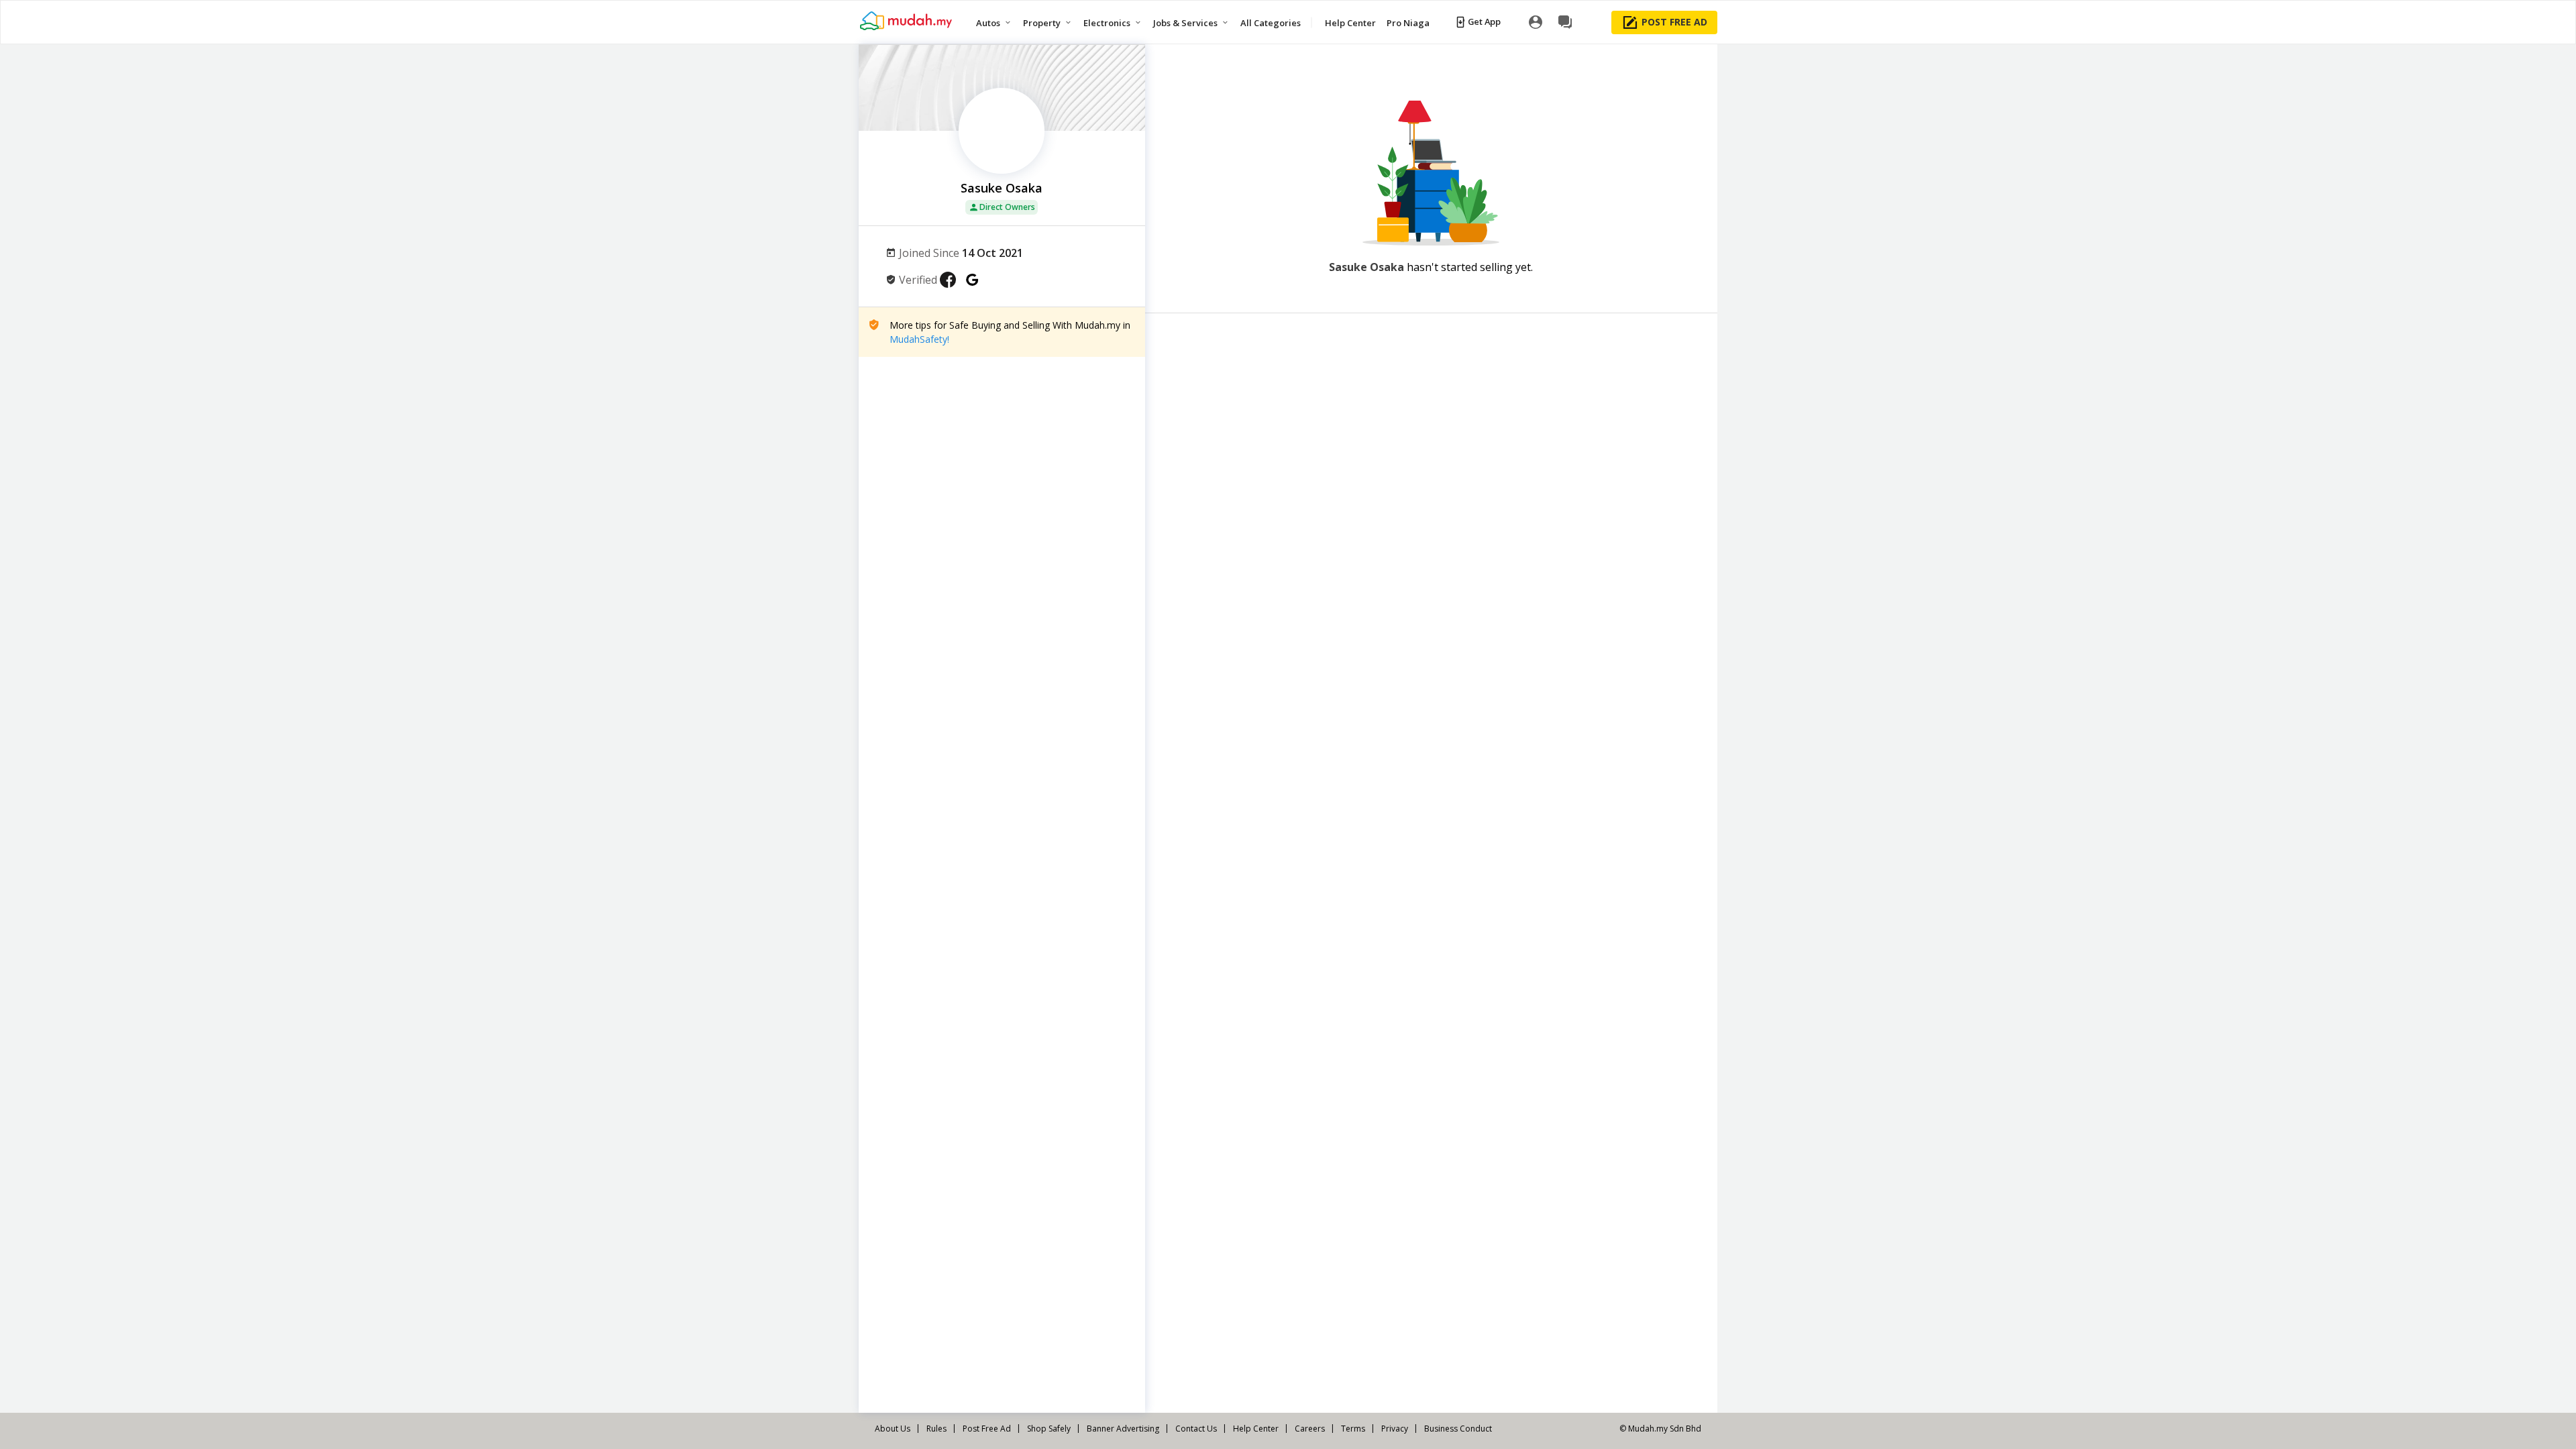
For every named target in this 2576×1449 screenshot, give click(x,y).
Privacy (1395, 1429)
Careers (1310, 1429)
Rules (936, 1429)
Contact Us (1196, 1429)
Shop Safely (1049, 1429)
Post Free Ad (987, 1429)
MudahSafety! (919, 339)
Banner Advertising (1123, 1429)
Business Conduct (1458, 1429)
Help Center (1256, 1429)
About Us (893, 1429)
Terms (1353, 1429)
